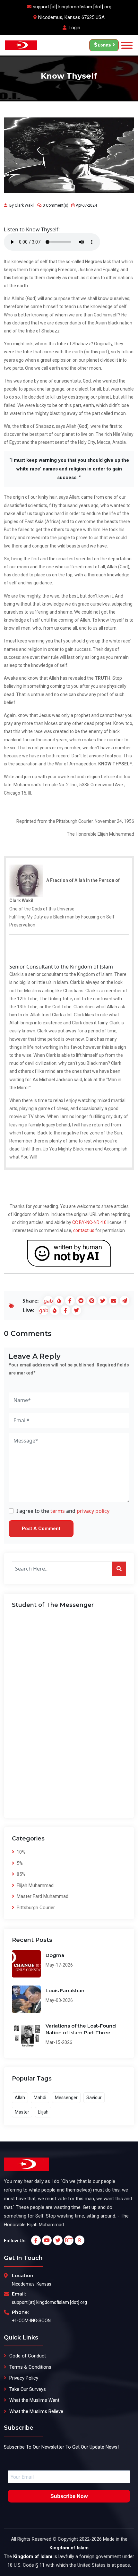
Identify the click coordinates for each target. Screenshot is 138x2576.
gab (48, 1301)
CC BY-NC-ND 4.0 (89, 1222)
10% (20, 1852)
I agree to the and (63, 1511)
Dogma (55, 1955)
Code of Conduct (28, 2356)
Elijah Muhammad (34, 1885)
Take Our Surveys (28, 2389)
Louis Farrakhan (65, 1990)
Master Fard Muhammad (42, 1896)
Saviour (94, 2098)
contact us (84, 1230)
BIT (69, 2240)
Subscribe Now (69, 2496)
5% (19, 1863)
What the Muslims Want (34, 2400)
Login (74, 28)
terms (58, 1511)
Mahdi (40, 2098)
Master (22, 2112)
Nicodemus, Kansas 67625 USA (71, 17)
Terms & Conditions (30, 2367)
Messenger (66, 2098)
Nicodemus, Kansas (32, 2284)
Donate (104, 45)
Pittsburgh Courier (35, 1908)
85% (20, 1874)
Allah (20, 2098)
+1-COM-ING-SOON (31, 2321)
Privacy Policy (24, 2378)
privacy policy (93, 1511)
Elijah (43, 2112)
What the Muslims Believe (36, 2411)
